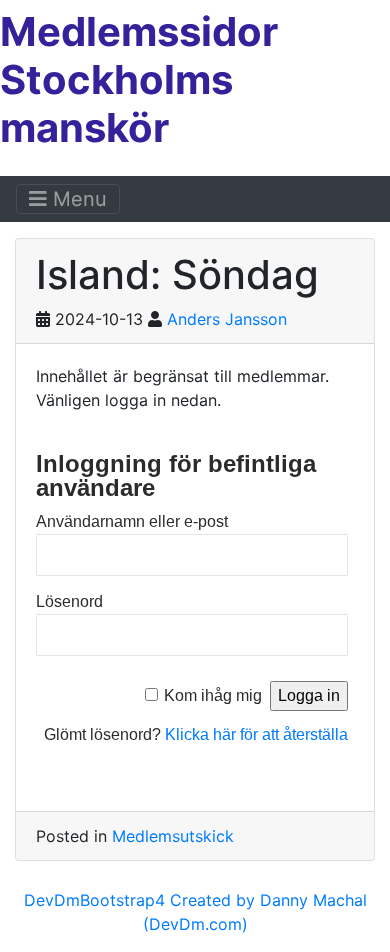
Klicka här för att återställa (256, 734)
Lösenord (69, 601)
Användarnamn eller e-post (132, 521)
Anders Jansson (227, 319)
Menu (77, 199)
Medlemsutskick (173, 836)
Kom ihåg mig (213, 695)
